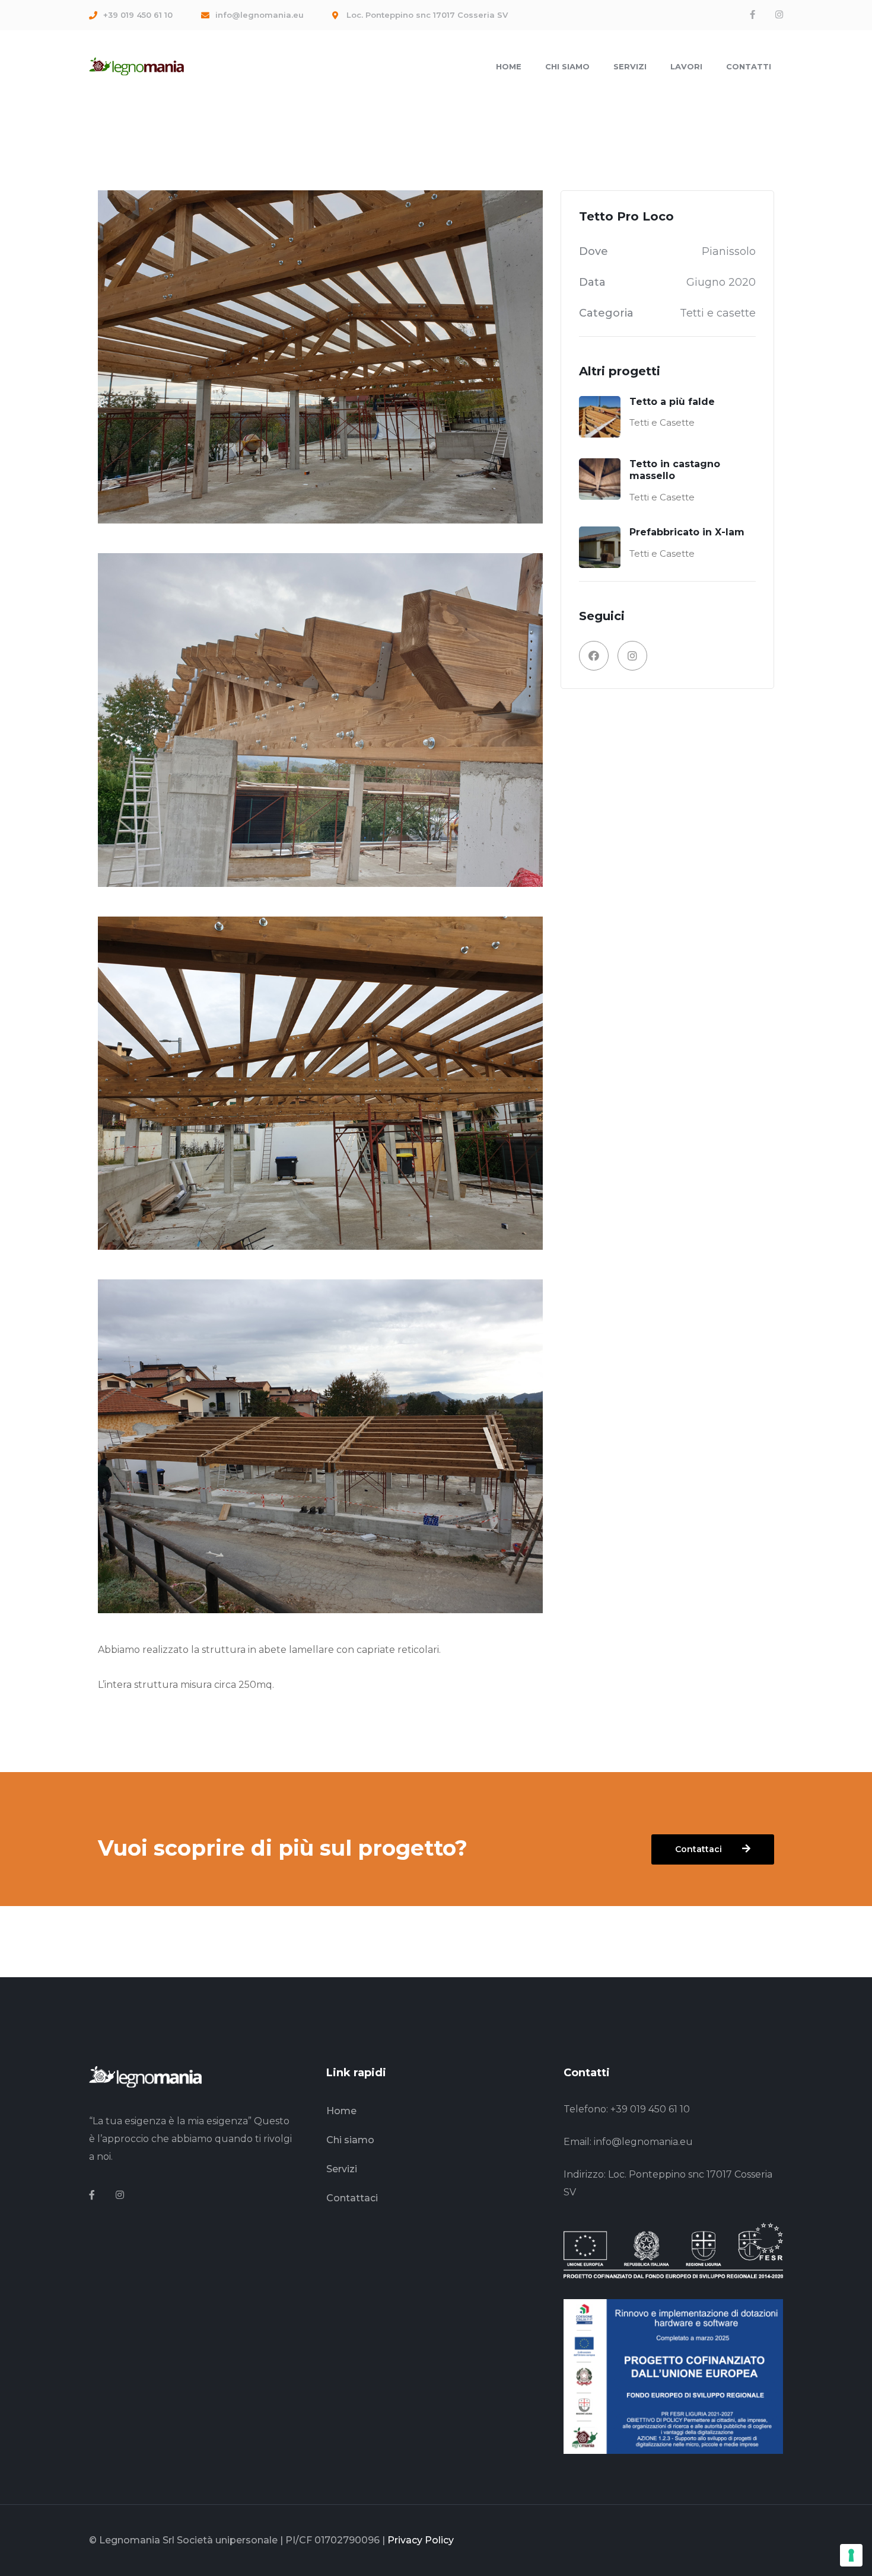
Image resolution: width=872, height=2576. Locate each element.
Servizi (342, 2169)
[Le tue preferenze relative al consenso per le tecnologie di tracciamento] (851, 2555)
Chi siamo (350, 2140)
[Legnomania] (136, 66)
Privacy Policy (421, 2540)
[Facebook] (752, 15)
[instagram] (120, 2195)
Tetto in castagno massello (675, 470)
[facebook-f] (92, 2195)
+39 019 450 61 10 (650, 2109)
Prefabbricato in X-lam (687, 532)
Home (341, 2111)
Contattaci (352, 2198)
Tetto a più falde (672, 402)
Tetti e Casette (662, 422)
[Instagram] (779, 15)
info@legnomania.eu (643, 2142)
